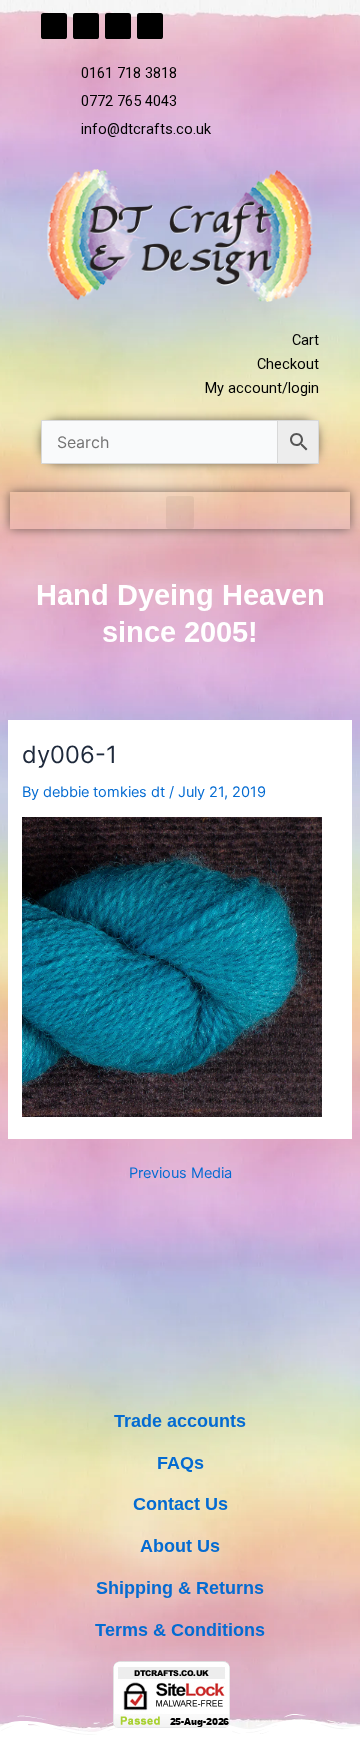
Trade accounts (180, 1420)
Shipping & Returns (180, 1587)
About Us (180, 1545)
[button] (180, 512)
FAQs (180, 1462)
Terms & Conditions (180, 1629)
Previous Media (180, 1173)
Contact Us (180, 1503)
